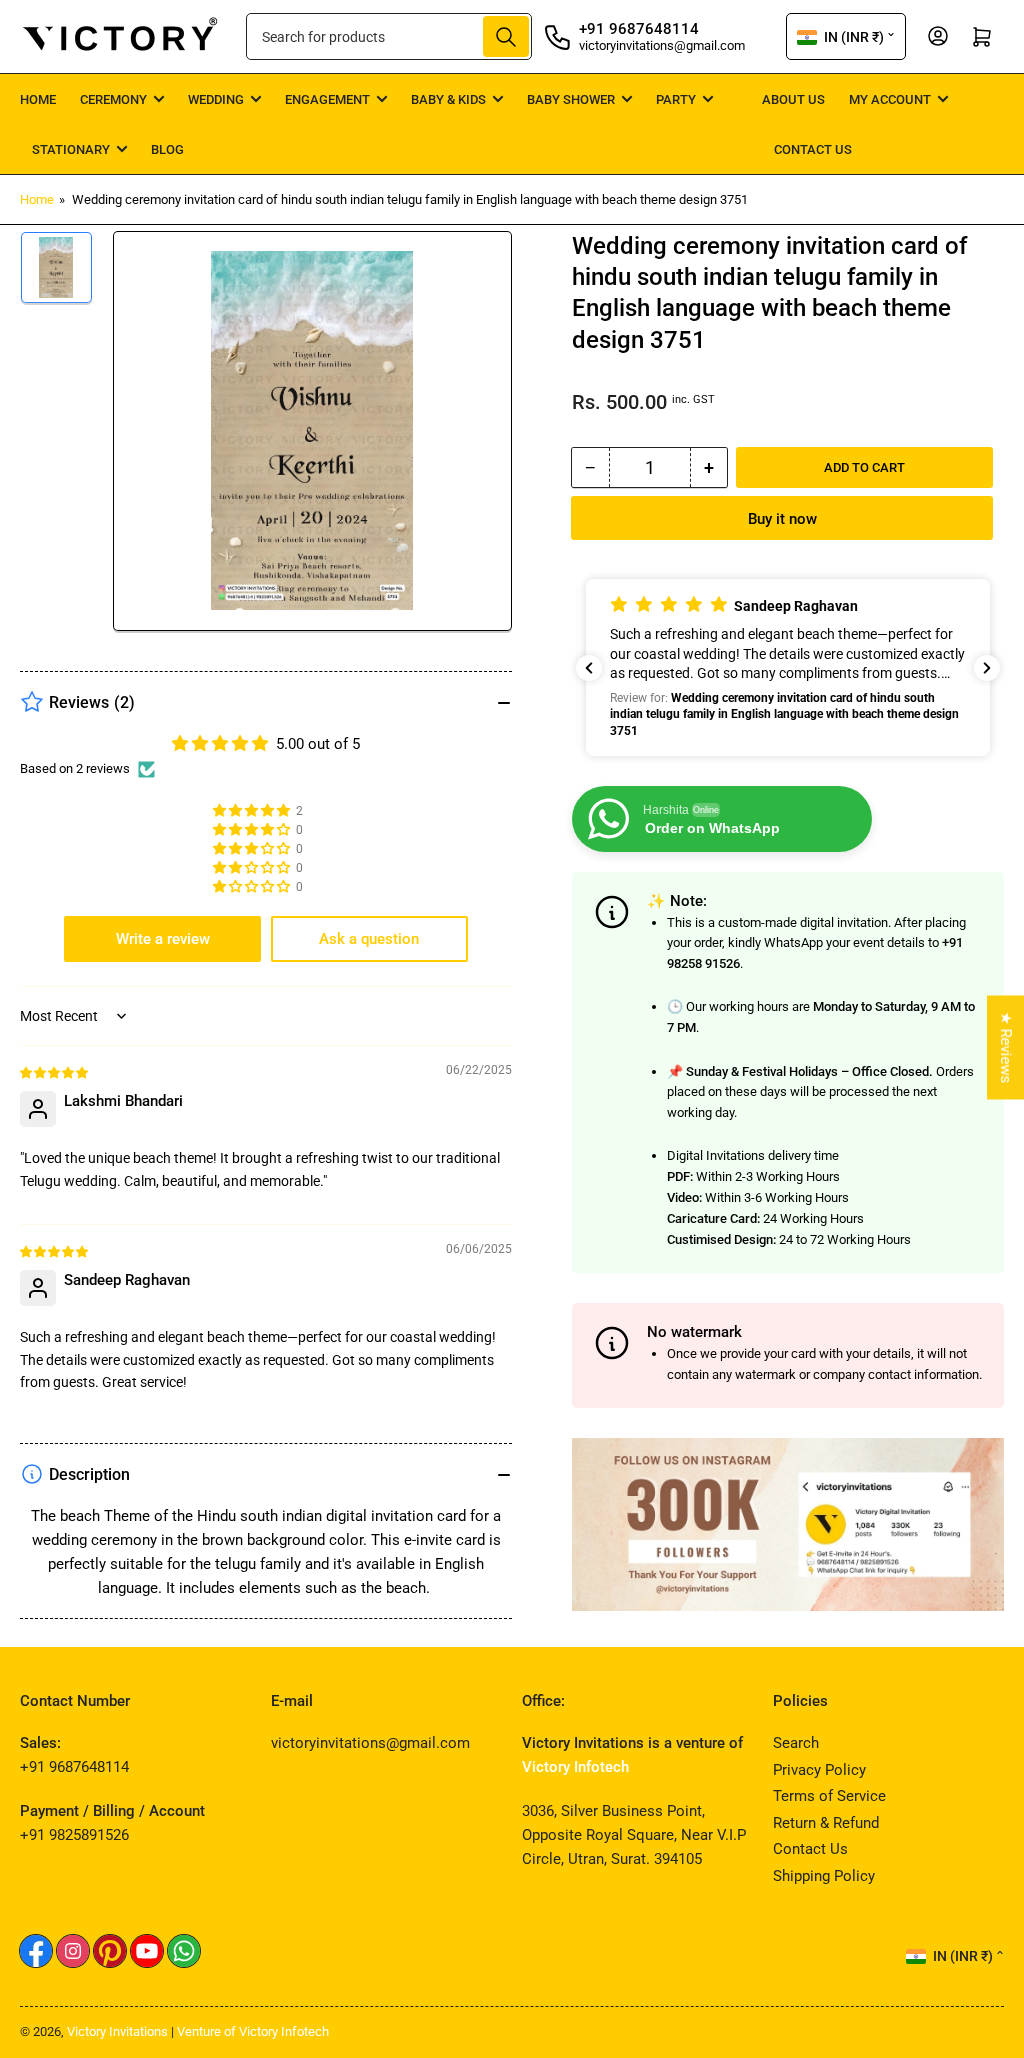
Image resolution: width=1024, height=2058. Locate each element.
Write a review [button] (163, 939)
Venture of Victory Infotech (253, 2031)
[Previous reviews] (589, 668)
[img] (55, 1072)
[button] (788, 667)
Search (796, 1743)
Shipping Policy (824, 1876)
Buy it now (782, 519)
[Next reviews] (987, 668)
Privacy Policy (819, 1770)
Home (38, 99)
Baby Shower (571, 99)
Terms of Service (829, 1796)
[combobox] (389, 36)
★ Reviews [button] (1006, 1048)
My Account (890, 99)
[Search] (506, 36)
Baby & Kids (448, 99)
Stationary (71, 149)
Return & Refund (826, 1823)
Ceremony (113, 99)
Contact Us (813, 149)
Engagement (327, 99)
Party (676, 99)
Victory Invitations (117, 2031)
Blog (167, 149)
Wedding (216, 99)
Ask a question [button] (369, 939)
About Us (793, 99)
